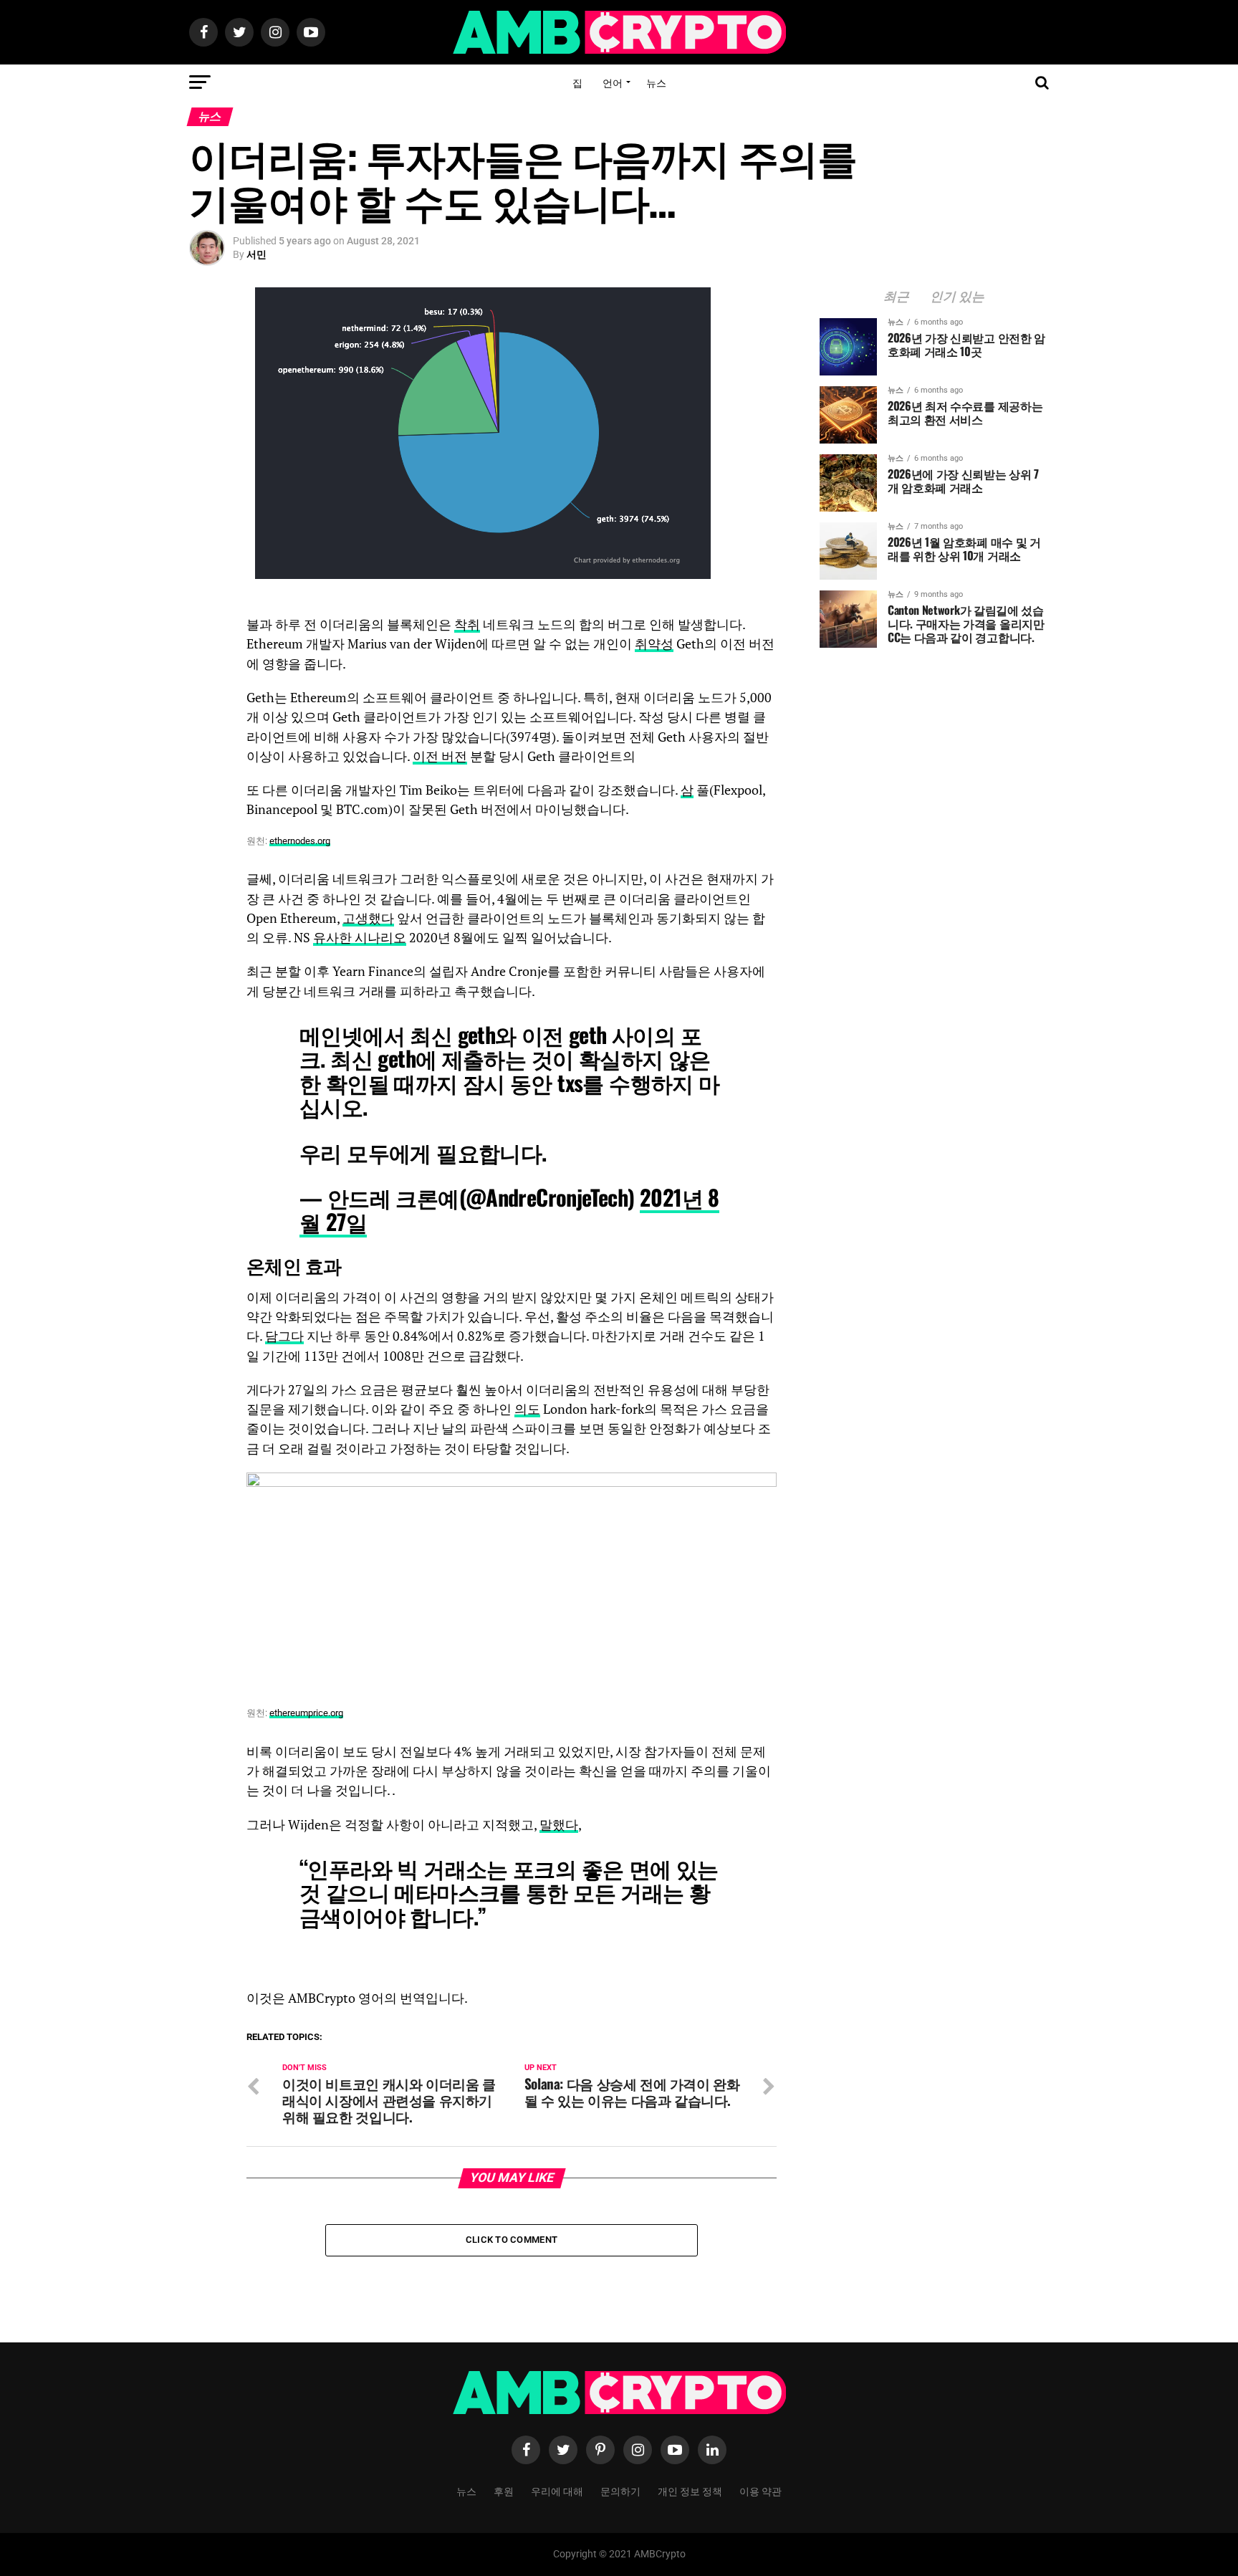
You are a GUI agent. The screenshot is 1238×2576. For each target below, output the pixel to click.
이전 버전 (440, 756)
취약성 (654, 644)
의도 (527, 1409)
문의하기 (620, 2490)
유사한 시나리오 (360, 938)
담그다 (284, 1336)
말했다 (559, 1825)
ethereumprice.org (306, 1713)
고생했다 (368, 918)
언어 (613, 82)
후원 (504, 2490)
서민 (256, 254)
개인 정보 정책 (690, 2490)
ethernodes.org (300, 841)
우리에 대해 (557, 2490)
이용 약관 (760, 2490)
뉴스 (656, 82)
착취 (467, 624)
